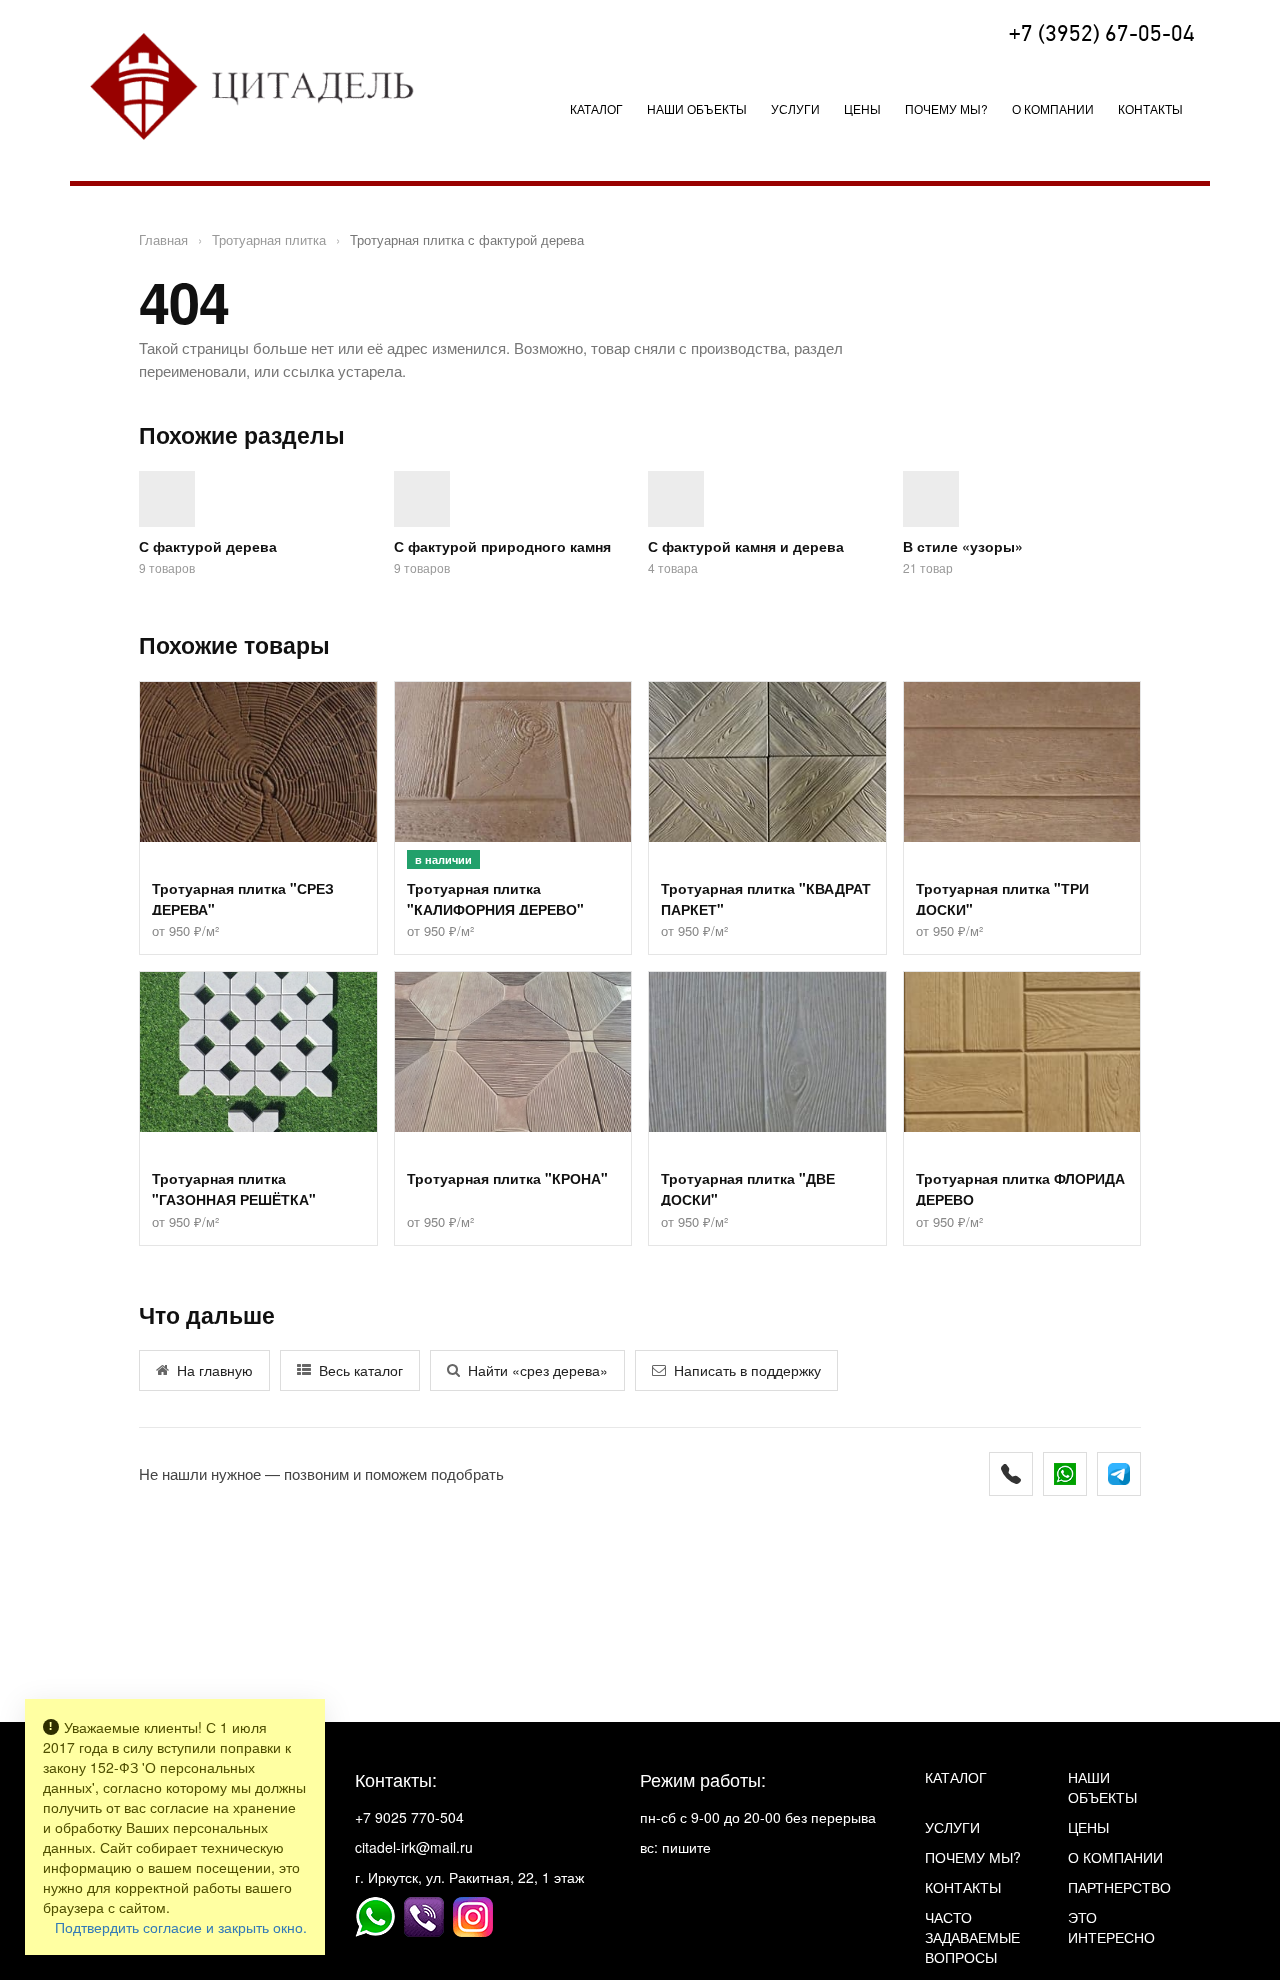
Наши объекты (697, 108)
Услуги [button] (795, 108)
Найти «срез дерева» (538, 1370)
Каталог (596, 108)
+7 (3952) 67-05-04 (1102, 35)
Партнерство (1119, 1887)
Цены (862, 108)
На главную (215, 1370)
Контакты (1150, 108)
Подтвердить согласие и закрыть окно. (181, 1927)
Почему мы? (946, 108)
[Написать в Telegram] (1119, 1474)
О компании (1053, 108)
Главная (163, 239)
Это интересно (1111, 1927)
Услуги (952, 1827)
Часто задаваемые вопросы (972, 1937)
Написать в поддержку (747, 1370)
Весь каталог (361, 1370)
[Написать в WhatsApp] (1065, 1474)
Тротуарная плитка (269, 239)
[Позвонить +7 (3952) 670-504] (1011, 1474)
